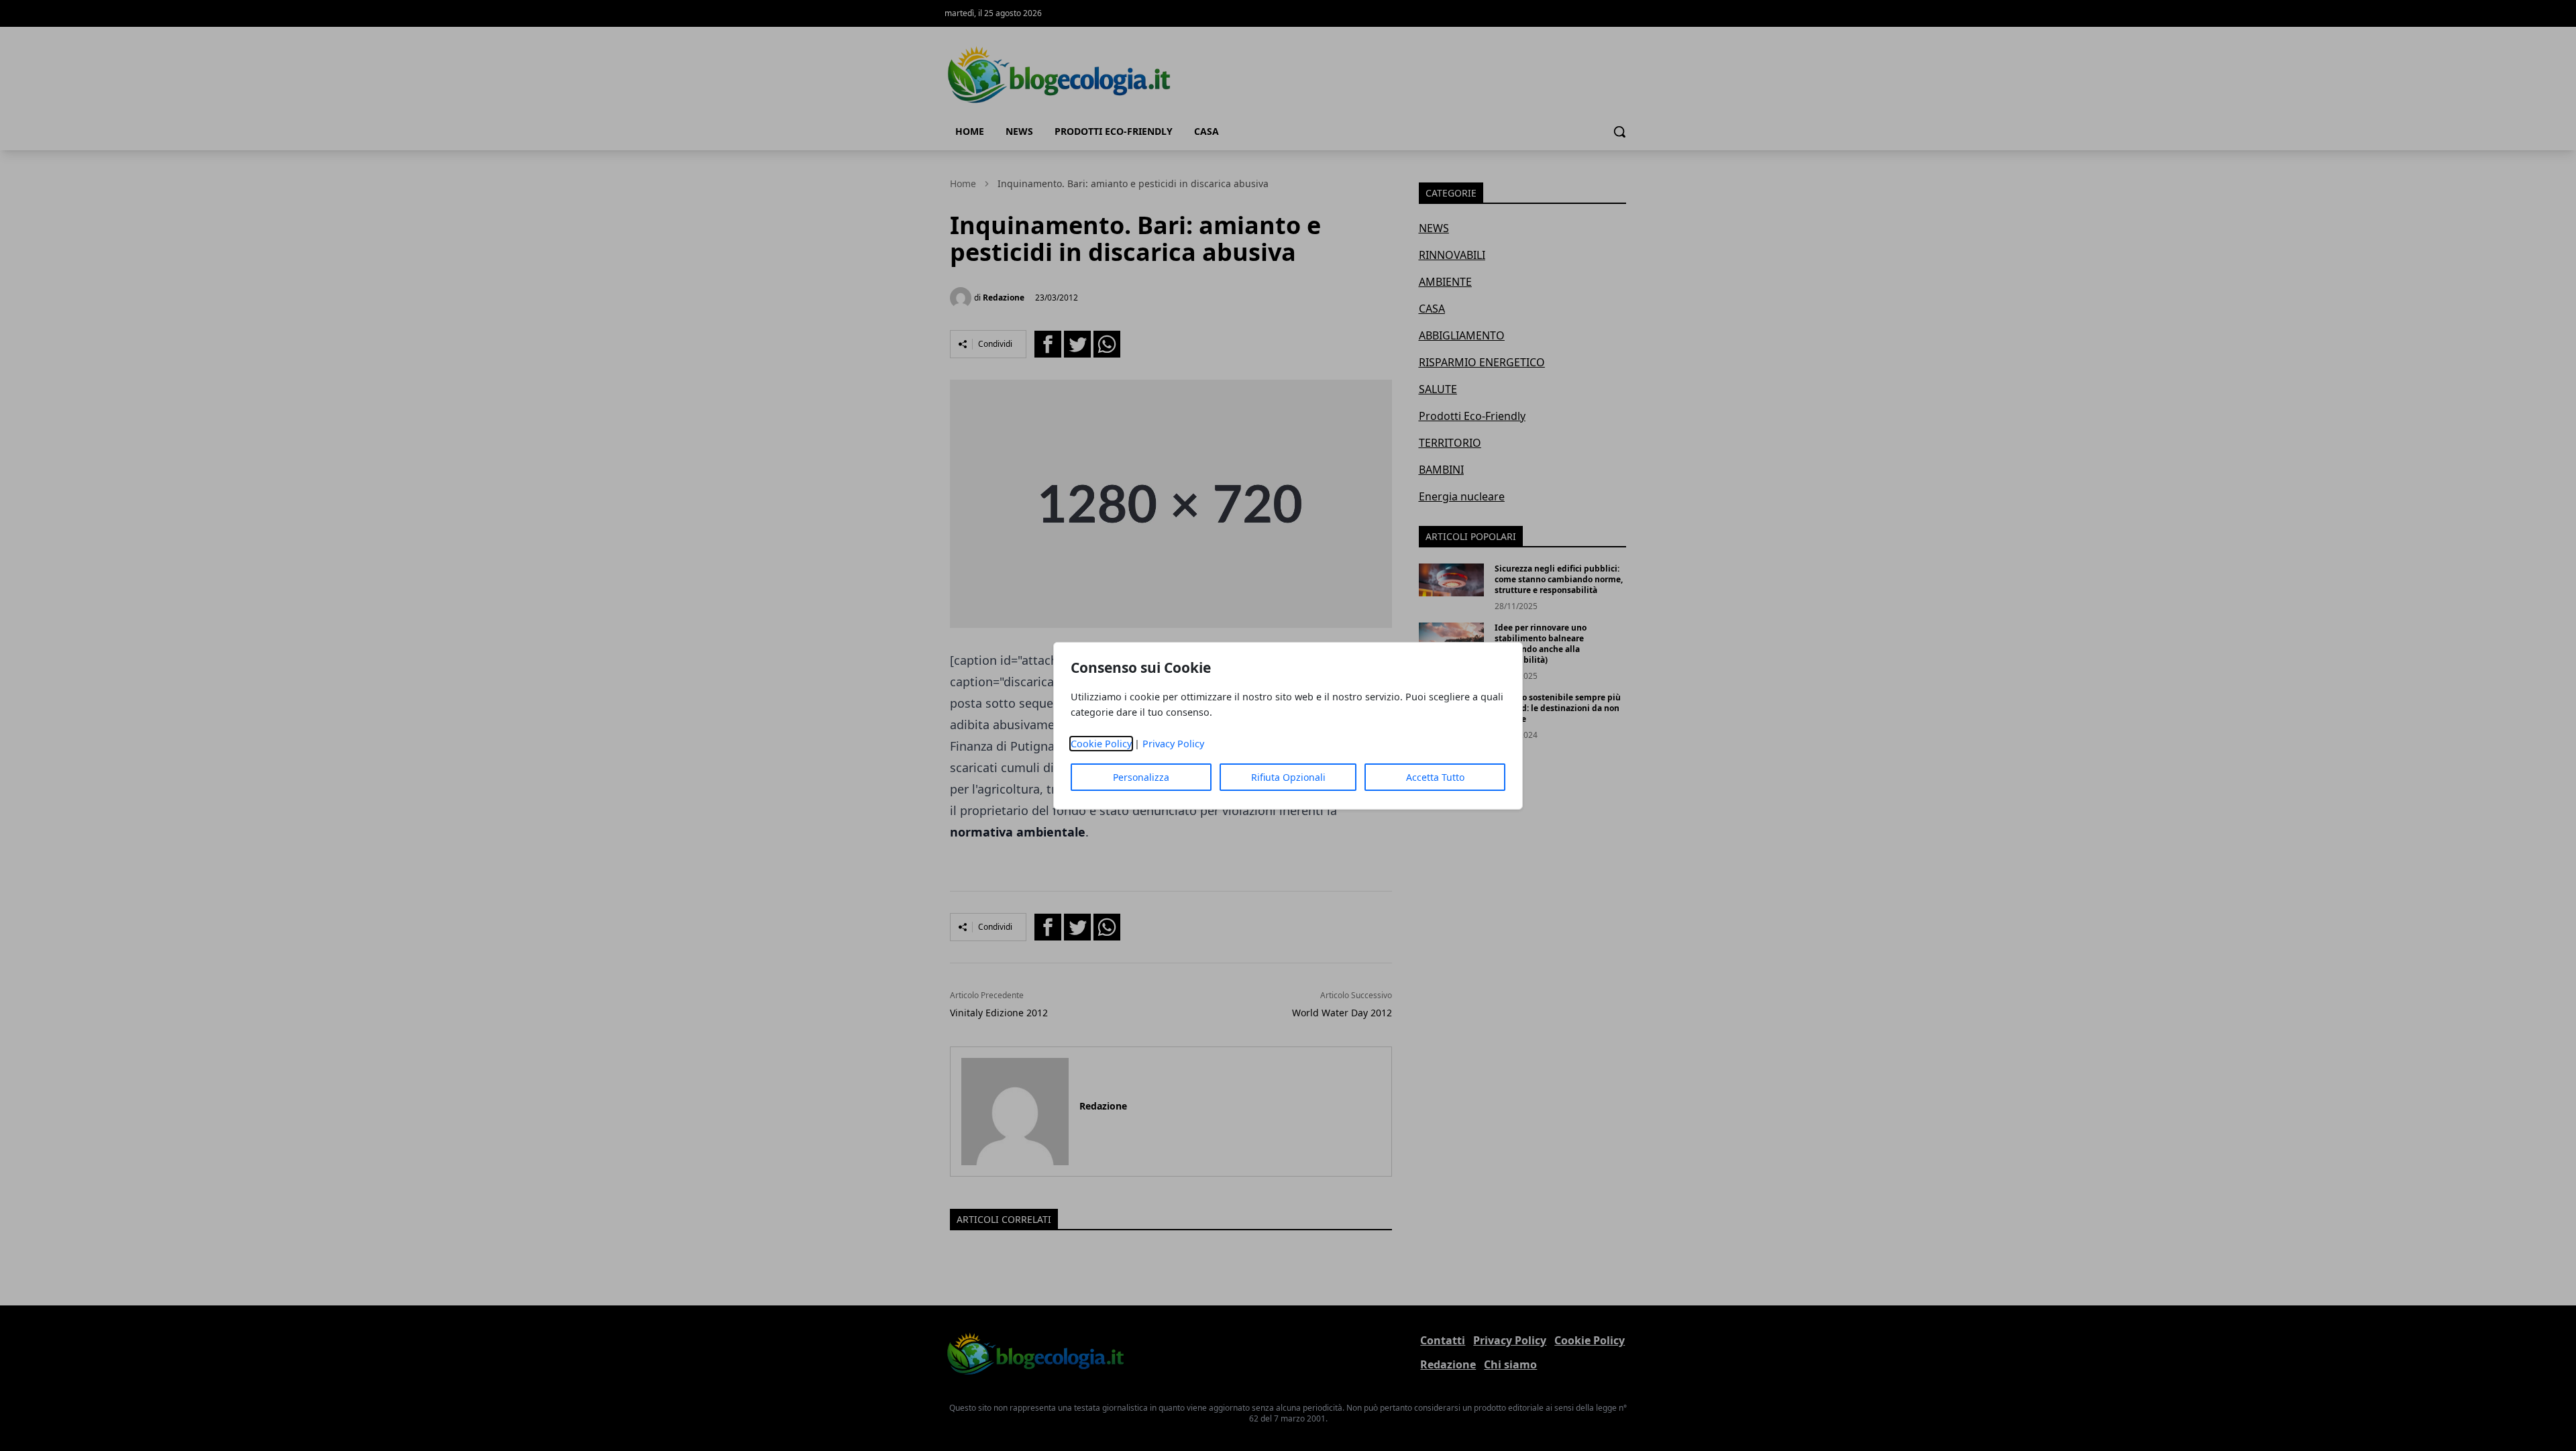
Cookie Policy (1101, 744)
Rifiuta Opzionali (1288, 777)
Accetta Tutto (1435, 777)
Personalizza (1141, 777)
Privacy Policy (1173, 744)
